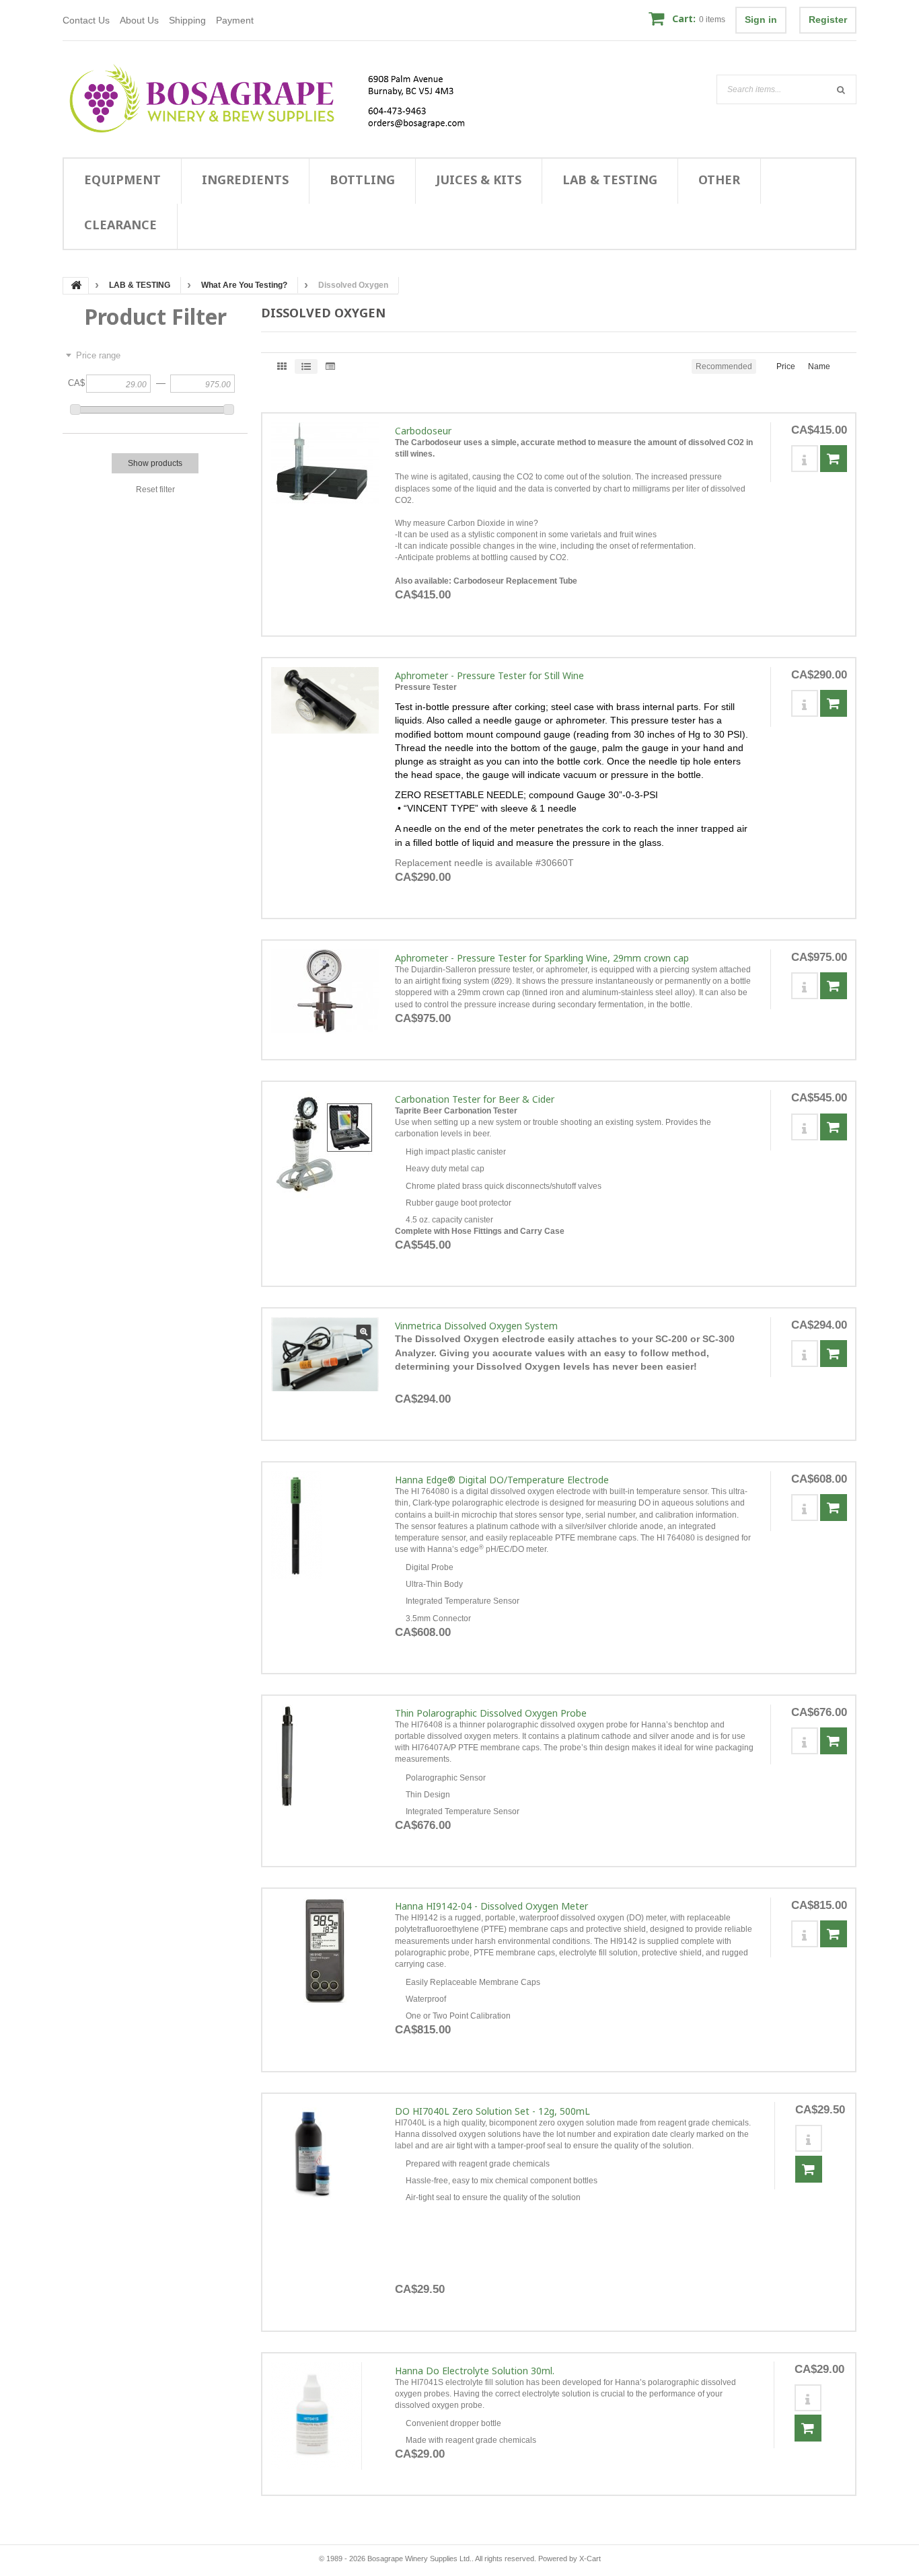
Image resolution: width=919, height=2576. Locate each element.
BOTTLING (362, 180)
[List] (306, 366)
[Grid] (282, 366)
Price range (98, 355)
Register (828, 19)
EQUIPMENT (122, 180)
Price (786, 366)
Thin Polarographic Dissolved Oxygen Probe (491, 1713)
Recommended (724, 366)
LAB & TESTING (610, 180)
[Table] (330, 366)
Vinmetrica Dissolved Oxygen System (476, 1326)
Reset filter (155, 490)
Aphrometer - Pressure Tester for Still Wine (489, 675)
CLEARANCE (120, 225)
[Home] (275, 99)
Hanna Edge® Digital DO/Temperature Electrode (502, 1480)
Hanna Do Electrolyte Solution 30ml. (475, 2371)
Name (819, 366)
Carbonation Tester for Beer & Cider (475, 1099)
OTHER (719, 180)
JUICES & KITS (479, 180)
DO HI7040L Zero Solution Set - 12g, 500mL (492, 2111)
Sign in (761, 19)
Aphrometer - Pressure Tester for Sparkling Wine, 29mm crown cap (542, 958)
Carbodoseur (423, 431)
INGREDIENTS (245, 180)
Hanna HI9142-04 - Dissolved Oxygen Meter (491, 1906)
